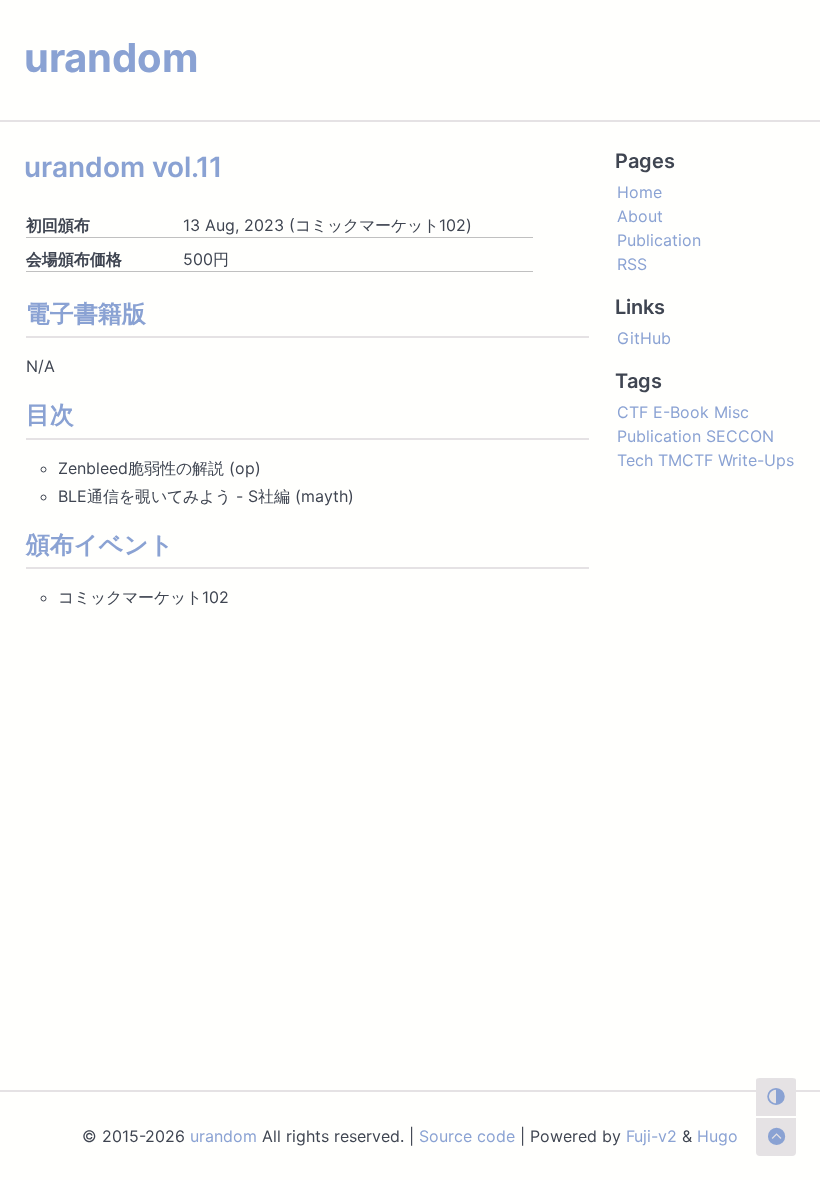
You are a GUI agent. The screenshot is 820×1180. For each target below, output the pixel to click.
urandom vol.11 (123, 167)
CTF (632, 412)
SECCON (740, 436)
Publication (659, 240)
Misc (731, 412)
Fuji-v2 (651, 1136)
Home (639, 192)
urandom (111, 57)
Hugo (717, 1136)
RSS (632, 264)
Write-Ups (756, 460)
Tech (635, 460)
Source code (467, 1136)
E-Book (681, 412)
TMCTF (685, 460)
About (640, 216)
